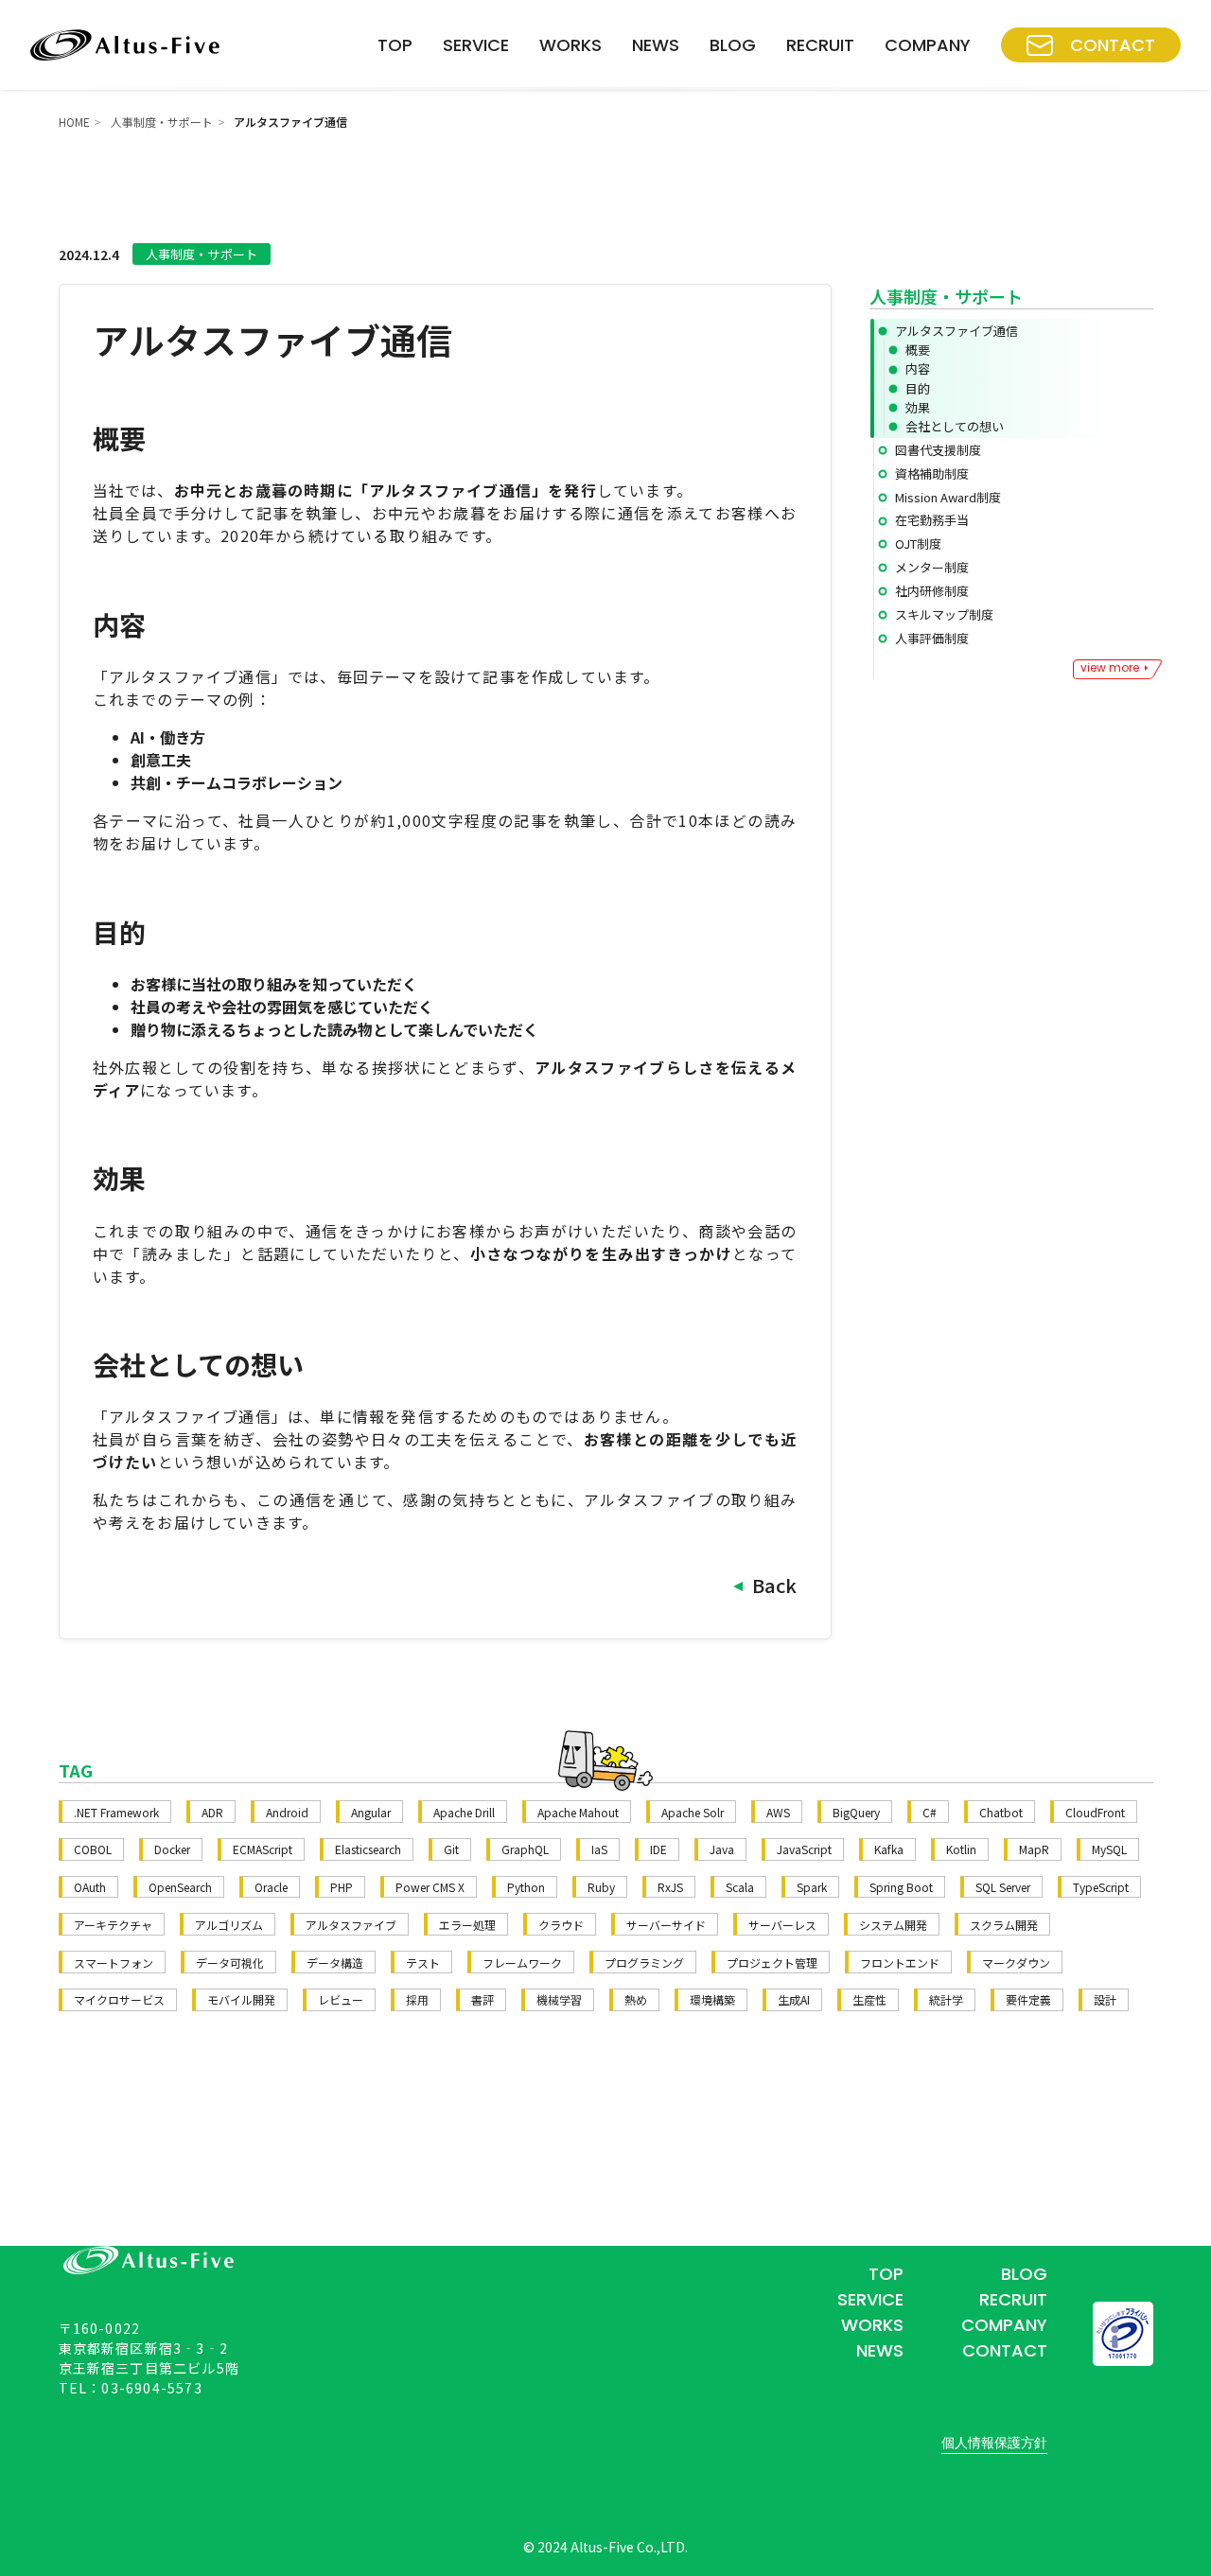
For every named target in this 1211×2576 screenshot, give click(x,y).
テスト (423, 1963)
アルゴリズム (229, 1925)
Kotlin (961, 1849)
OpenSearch (180, 1887)
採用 (417, 1999)
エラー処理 (467, 1925)
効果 (918, 407)
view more (1110, 667)
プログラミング (644, 1963)
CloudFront (1095, 1812)
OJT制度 (918, 543)
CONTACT (1113, 45)
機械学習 (559, 1999)
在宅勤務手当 (932, 520)
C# (930, 1812)
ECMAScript (263, 1849)
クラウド (561, 1925)
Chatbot (1001, 1812)
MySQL (1109, 1849)
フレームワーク (522, 1963)
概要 (918, 350)
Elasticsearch (368, 1849)
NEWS (656, 45)
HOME (74, 122)
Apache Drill (464, 1812)
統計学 (946, 1999)
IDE (658, 1849)
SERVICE (476, 45)
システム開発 (893, 1925)
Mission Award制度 (948, 497)
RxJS (670, 1887)
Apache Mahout (578, 1812)
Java (722, 1849)
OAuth (90, 1887)
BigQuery (856, 1812)
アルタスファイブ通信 (957, 331)
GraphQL (525, 1849)
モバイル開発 (241, 1999)
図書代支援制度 (938, 450)
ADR (212, 1812)
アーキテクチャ (113, 1925)
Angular (371, 1812)
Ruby (601, 1887)
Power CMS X (430, 1887)
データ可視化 (230, 1963)
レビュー (341, 1999)
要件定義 (1028, 1999)
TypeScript (1101, 1887)
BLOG (733, 45)
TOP (395, 45)
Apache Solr (693, 1812)
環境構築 (712, 1999)
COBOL (93, 1849)
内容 (918, 368)
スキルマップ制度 (944, 614)
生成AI (794, 1999)
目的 (918, 388)
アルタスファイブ (351, 1925)
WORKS (570, 45)
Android (287, 1812)
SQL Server (1003, 1887)
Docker (172, 1849)
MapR (1034, 1849)
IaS (599, 1849)
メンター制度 (932, 567)
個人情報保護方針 (994, 2443)
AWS (778, 1812)
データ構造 (335, 1963)
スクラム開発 (1004, 1925)
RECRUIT (820, 45)
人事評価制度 (932, 638)
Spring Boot (901, 1887)
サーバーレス (782, 1925)
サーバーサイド (666, 1925)
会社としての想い (955, 426)
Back (774, 1585)
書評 (483, 1999)
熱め (636, 1999)
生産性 (869, 1999)
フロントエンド (900, 1963)
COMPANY (928, 45)
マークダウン (1016, 1963)
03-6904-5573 (151, 2388)
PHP (342, 1887)
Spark (812, 1887)
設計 (1105, 1999)
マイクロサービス (119, 1999)
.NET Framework (116, 1812)
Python (526, 1887)
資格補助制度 (932, 473)
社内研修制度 (932, 591)
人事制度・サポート (162, 122)
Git (451, 1849)
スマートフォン (114, 1963)
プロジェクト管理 (772, 1963)
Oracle (271, 1887)
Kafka (889, 1849)
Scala (740, 1887)
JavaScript (804, 1849)
